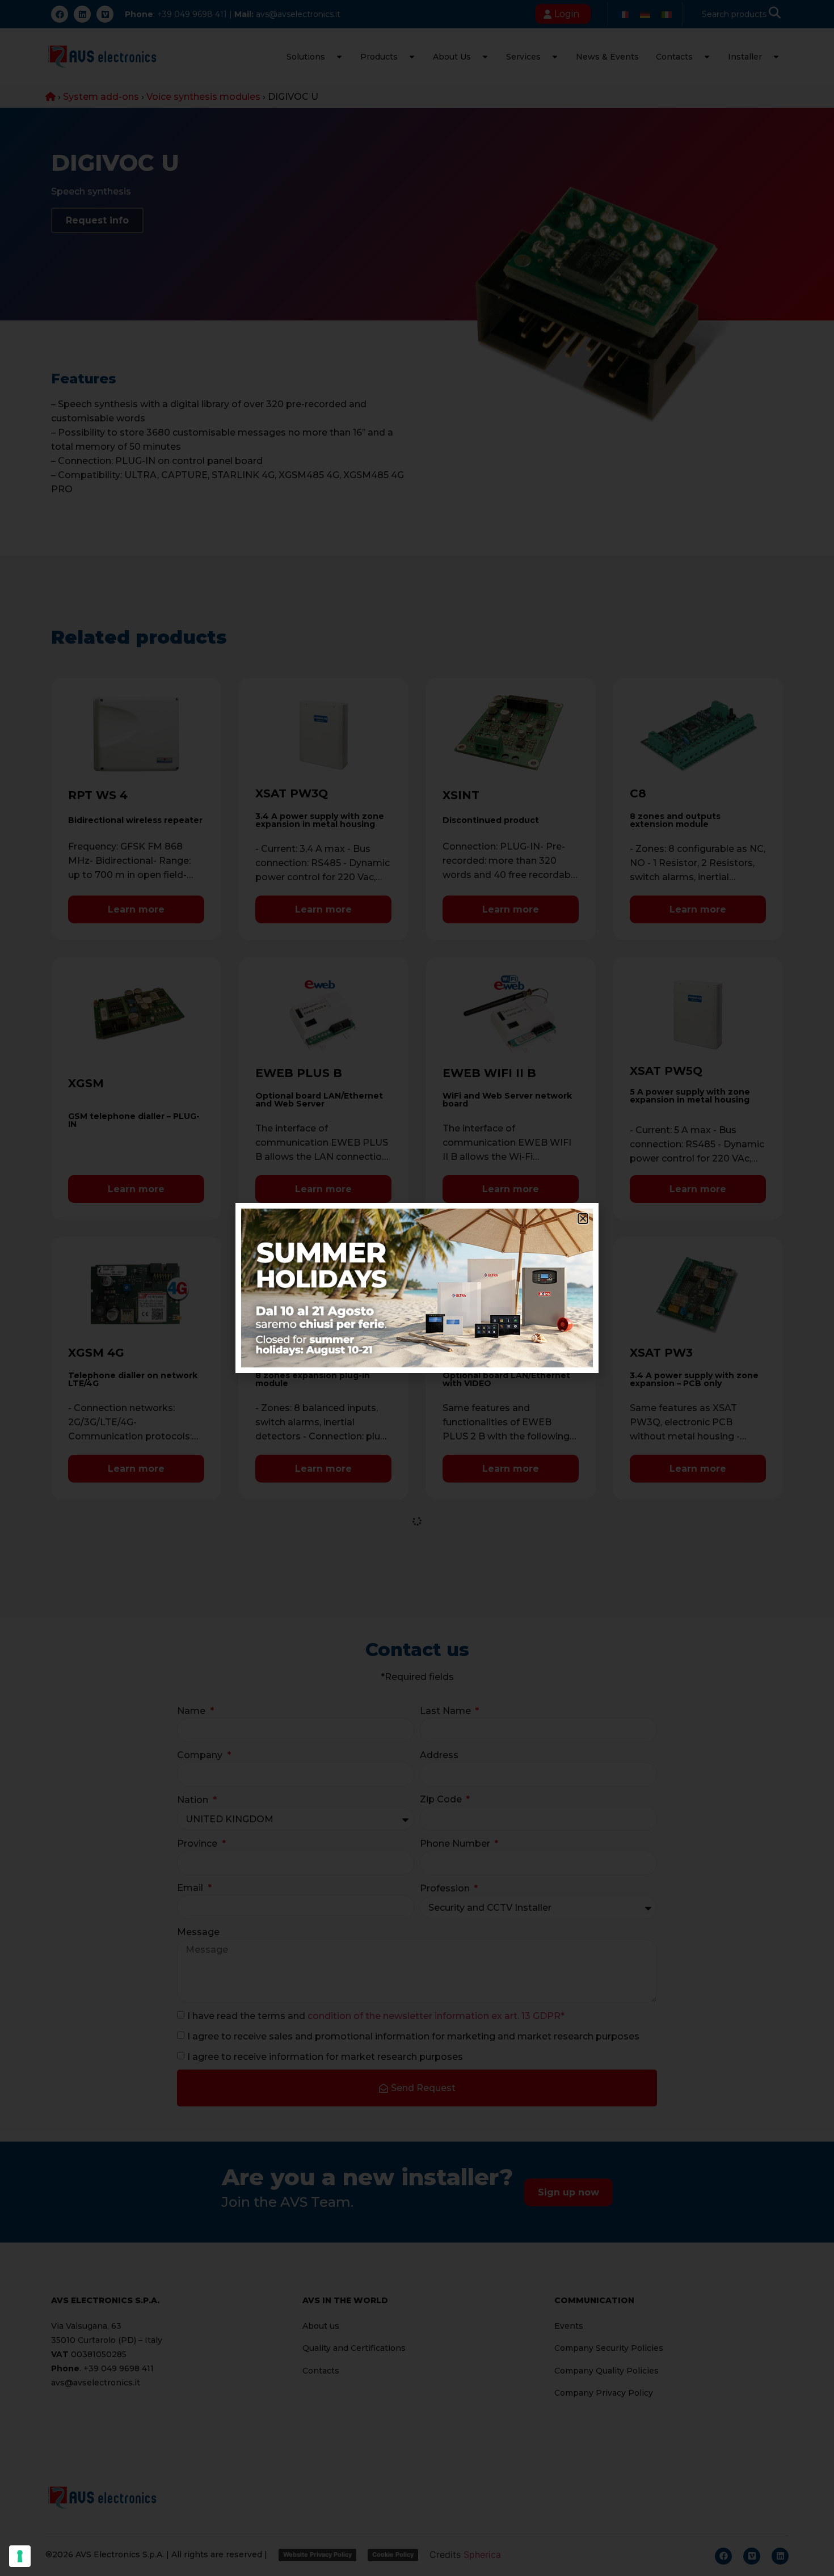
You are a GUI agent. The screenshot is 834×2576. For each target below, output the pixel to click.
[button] (583, 1219)
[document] (417, 1288)
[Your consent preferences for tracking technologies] (20, 2556)
